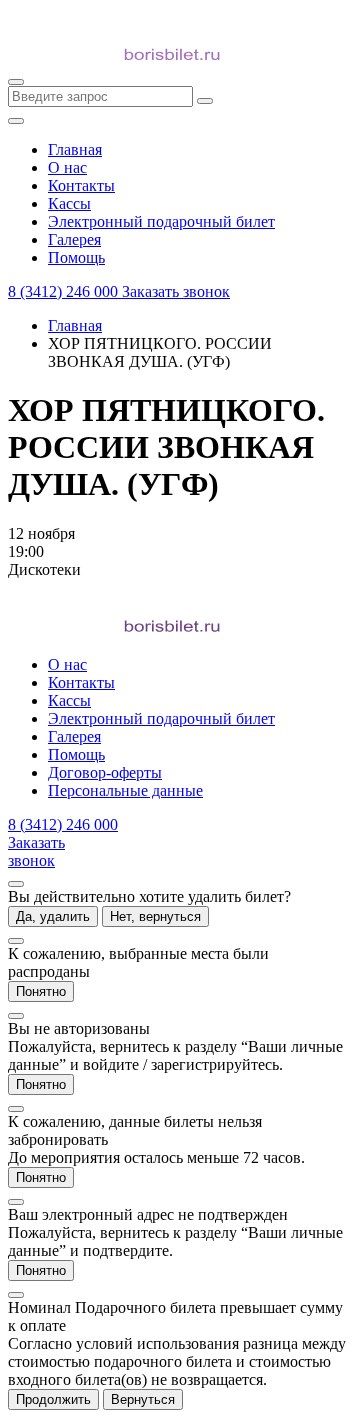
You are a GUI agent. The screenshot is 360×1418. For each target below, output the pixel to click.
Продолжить (53, 1399)
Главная (75, 325)
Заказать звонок (176, 291)
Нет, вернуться (155, 916)
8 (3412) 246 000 (65, 291)
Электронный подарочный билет (161, 718)
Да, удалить (53, 916)
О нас (67, 664)
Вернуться (143, 1399)
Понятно (41, 991)
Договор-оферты (105, 772)
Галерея (74, 736)
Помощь (76, 754)
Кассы (69, 700)
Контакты (81, 682)
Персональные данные (125, 790)
